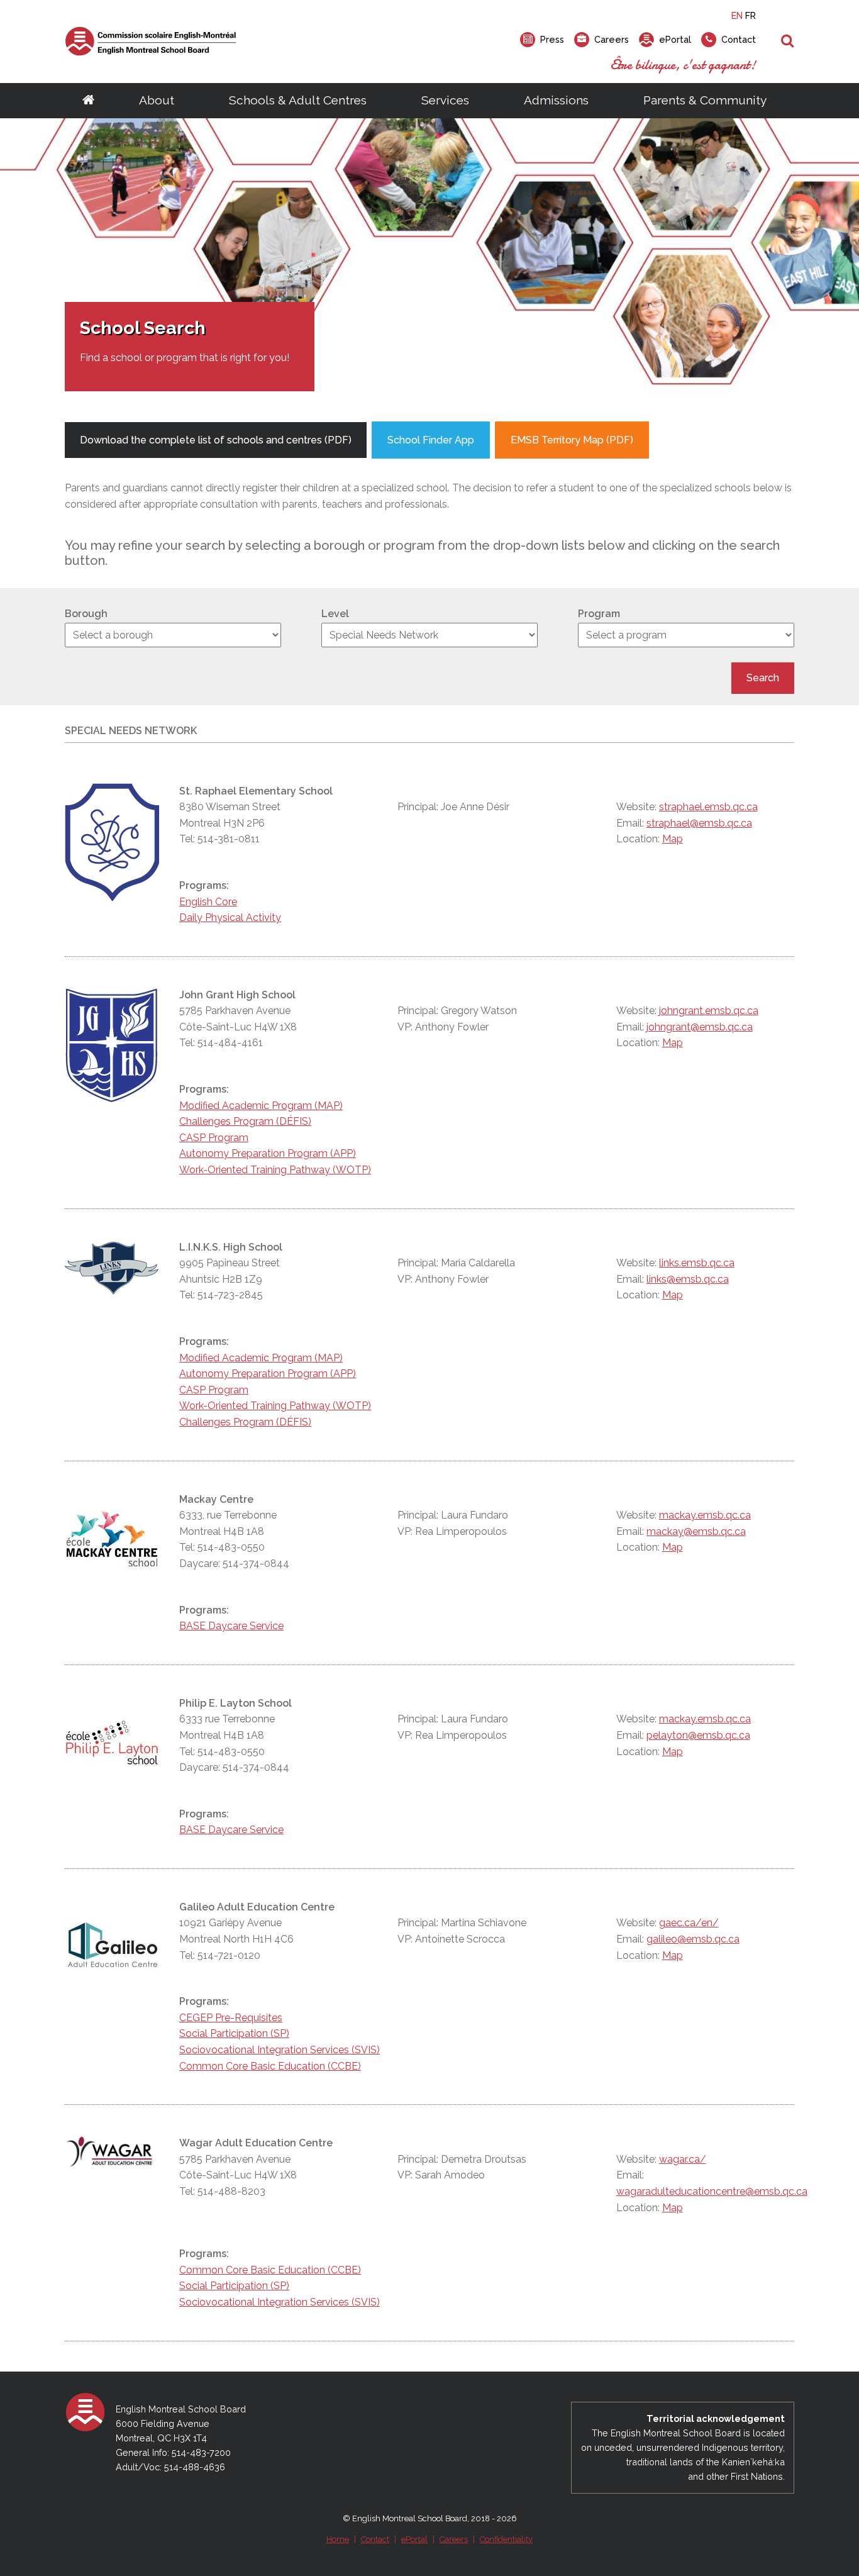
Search (763, 678)
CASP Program (214, 1138)
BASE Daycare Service (231, 1626)
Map (673, 839)
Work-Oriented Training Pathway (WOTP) (275, 1170)
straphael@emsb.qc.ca (699, 823)
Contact (375, 2539)
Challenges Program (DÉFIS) (245, 1121)
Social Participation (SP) (234, 2033)
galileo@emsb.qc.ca (693, 1939)
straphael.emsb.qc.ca (708, 807)
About (157, 100)
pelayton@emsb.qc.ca (698, 1735)
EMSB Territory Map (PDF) (572, 440)
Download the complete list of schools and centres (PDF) (216, 440)
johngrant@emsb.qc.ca (700, 1027)
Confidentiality (506, 2539)
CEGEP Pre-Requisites (231, 2018)
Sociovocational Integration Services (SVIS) (280, 2050)
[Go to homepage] (88, 101)
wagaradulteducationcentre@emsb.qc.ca (712, 2191)
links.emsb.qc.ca (697, 1263)
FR (751, 15)
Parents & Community (705, 100)
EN (737, 15)
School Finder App (431, 440)
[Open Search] (788, 42)
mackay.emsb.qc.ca (705, 1515)
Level (335, 614)
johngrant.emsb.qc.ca (709, 1011)
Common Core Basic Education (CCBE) (270, 2066)
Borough (86, 614)
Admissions (556, 100)
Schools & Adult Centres (298, 100)
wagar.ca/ (683, 2159)
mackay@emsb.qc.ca (696, 1531)
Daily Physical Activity (230, 917)
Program (599, 614)
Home (338, 2539)
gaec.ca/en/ (689, 1923)
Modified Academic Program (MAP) (261, 1106)
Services (445, 100)
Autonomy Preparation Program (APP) (268, 1153)
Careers (454, 2539)
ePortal (414, 2539)
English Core (208, 902)
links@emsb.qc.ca (688, 1279)
